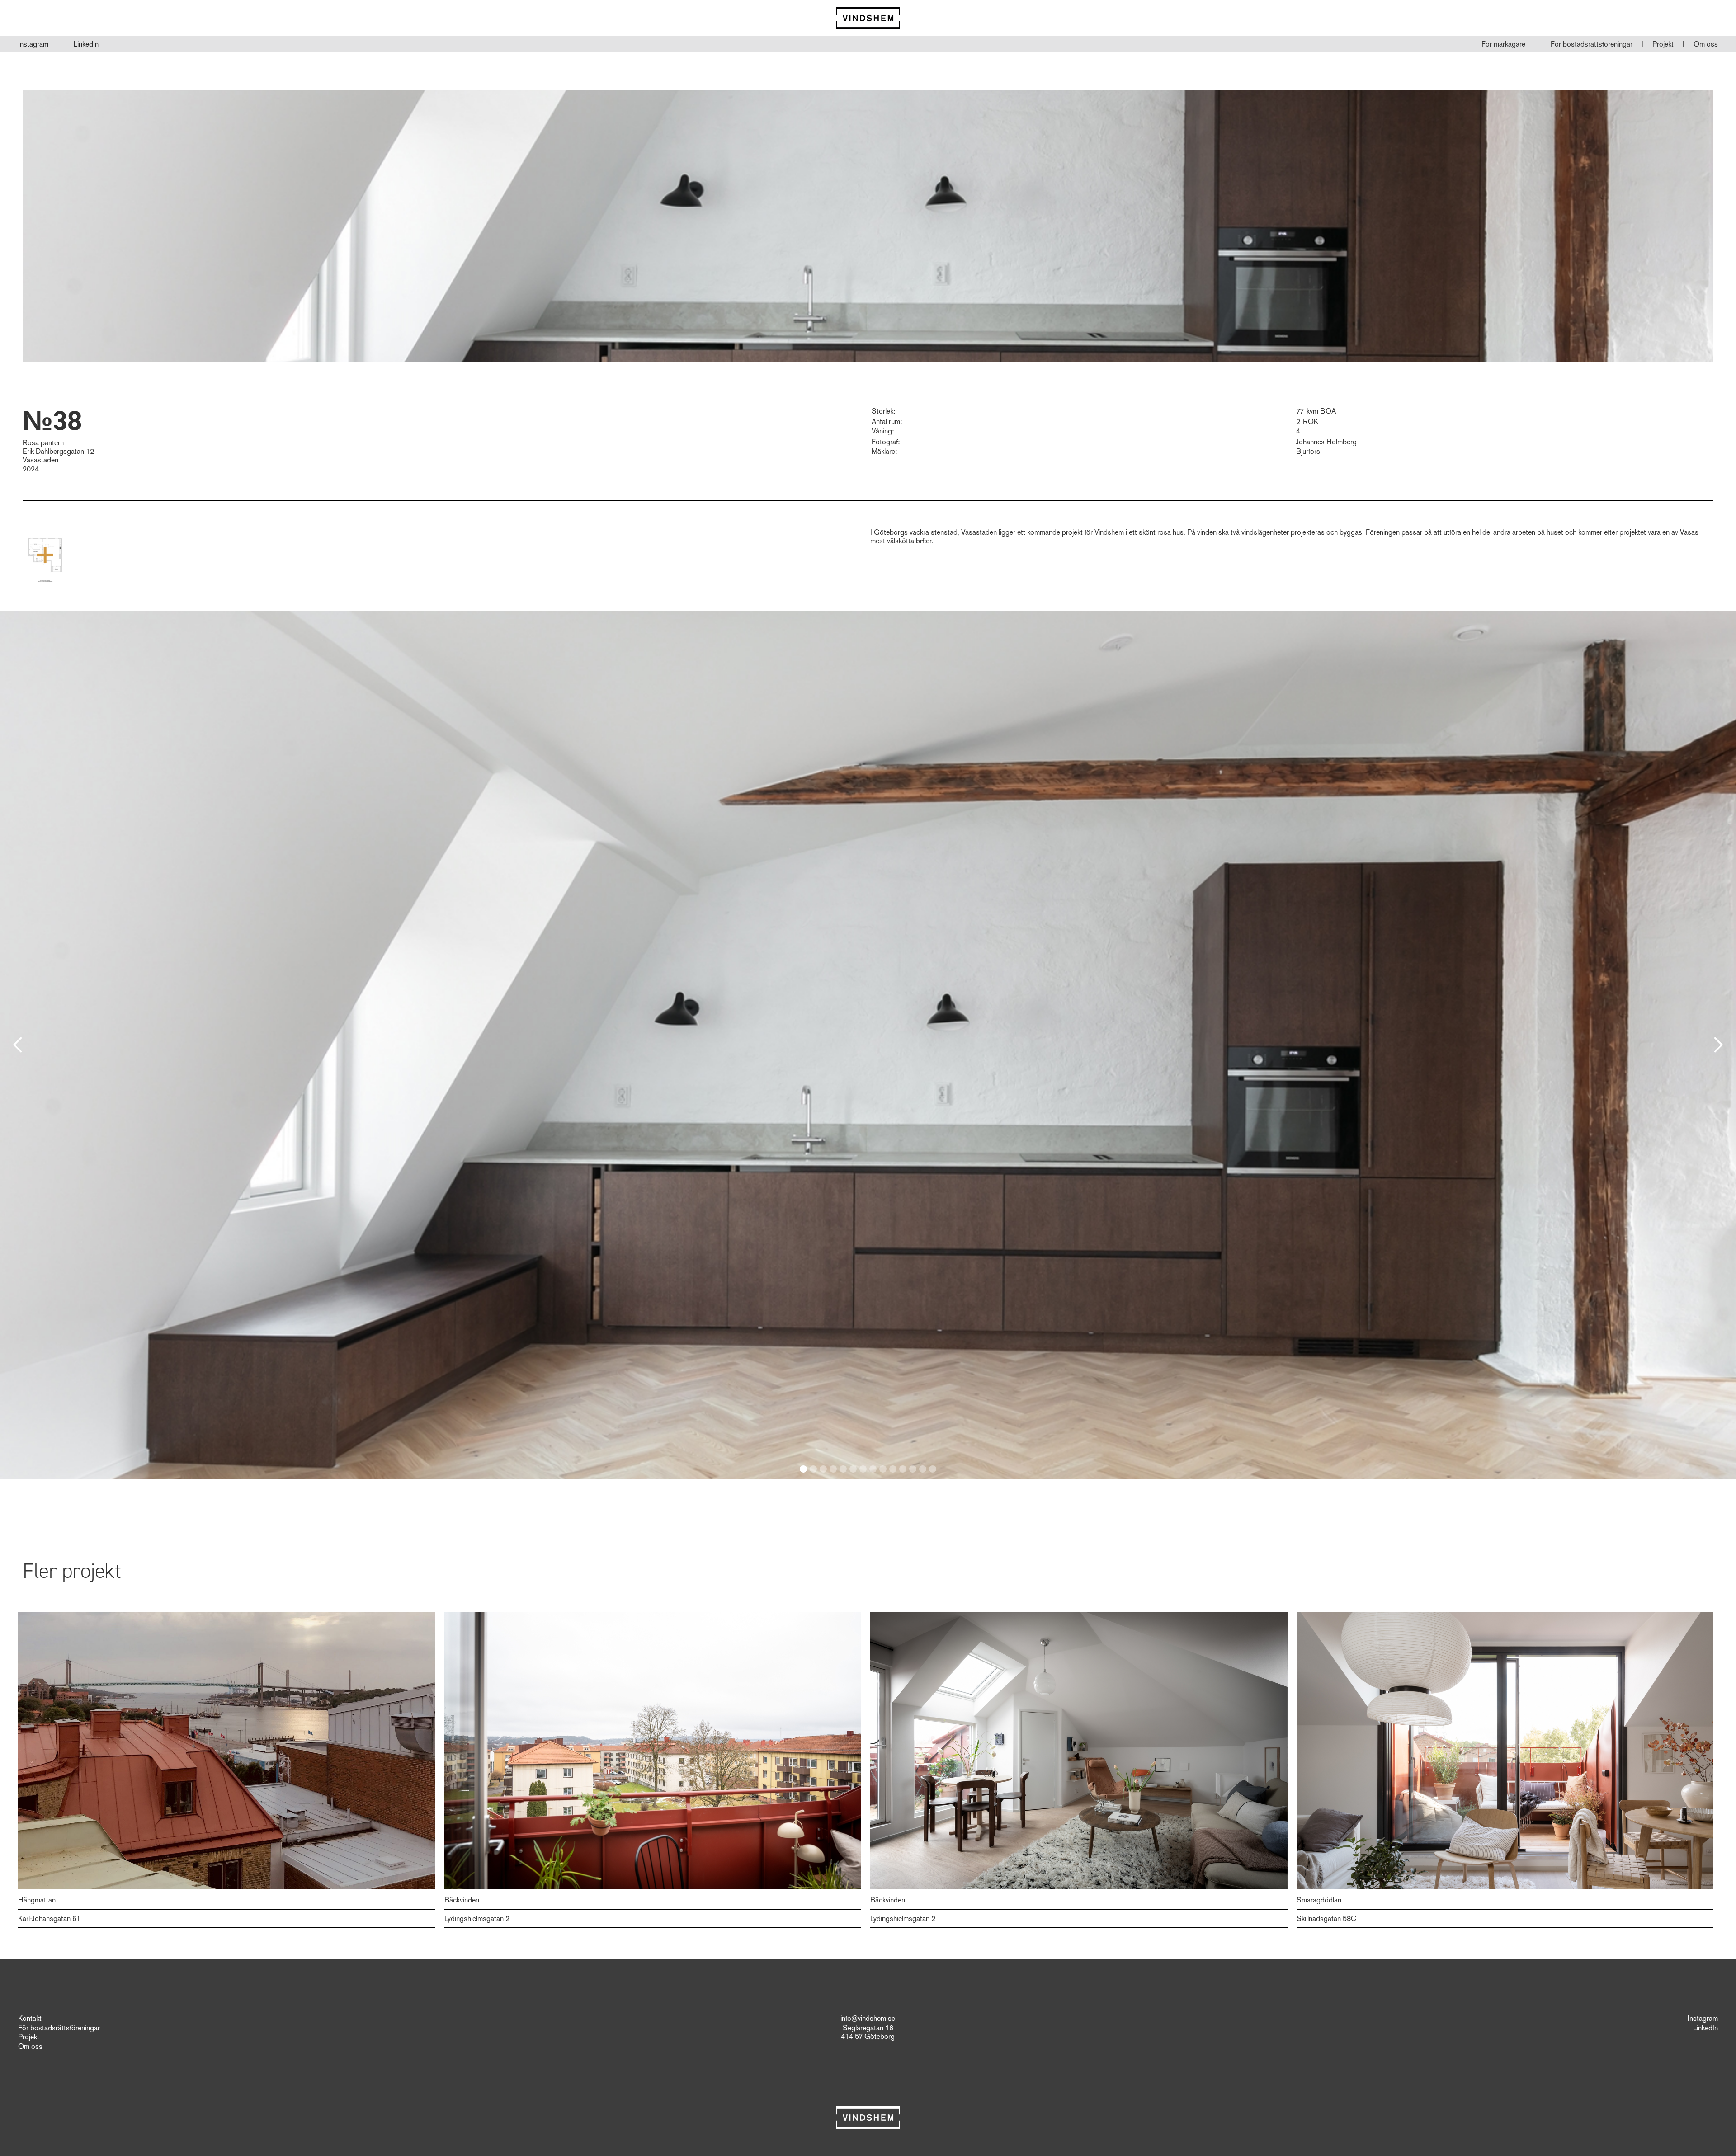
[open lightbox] (45, 555)
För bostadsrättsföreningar (1592, 44)
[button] (1592, 44)
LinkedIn (86, 44)
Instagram (33, 44)
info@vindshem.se (868, 2019)
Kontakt (30, 2019)
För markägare (1503, 44)
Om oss (1706, 44)
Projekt (1663, 44)
